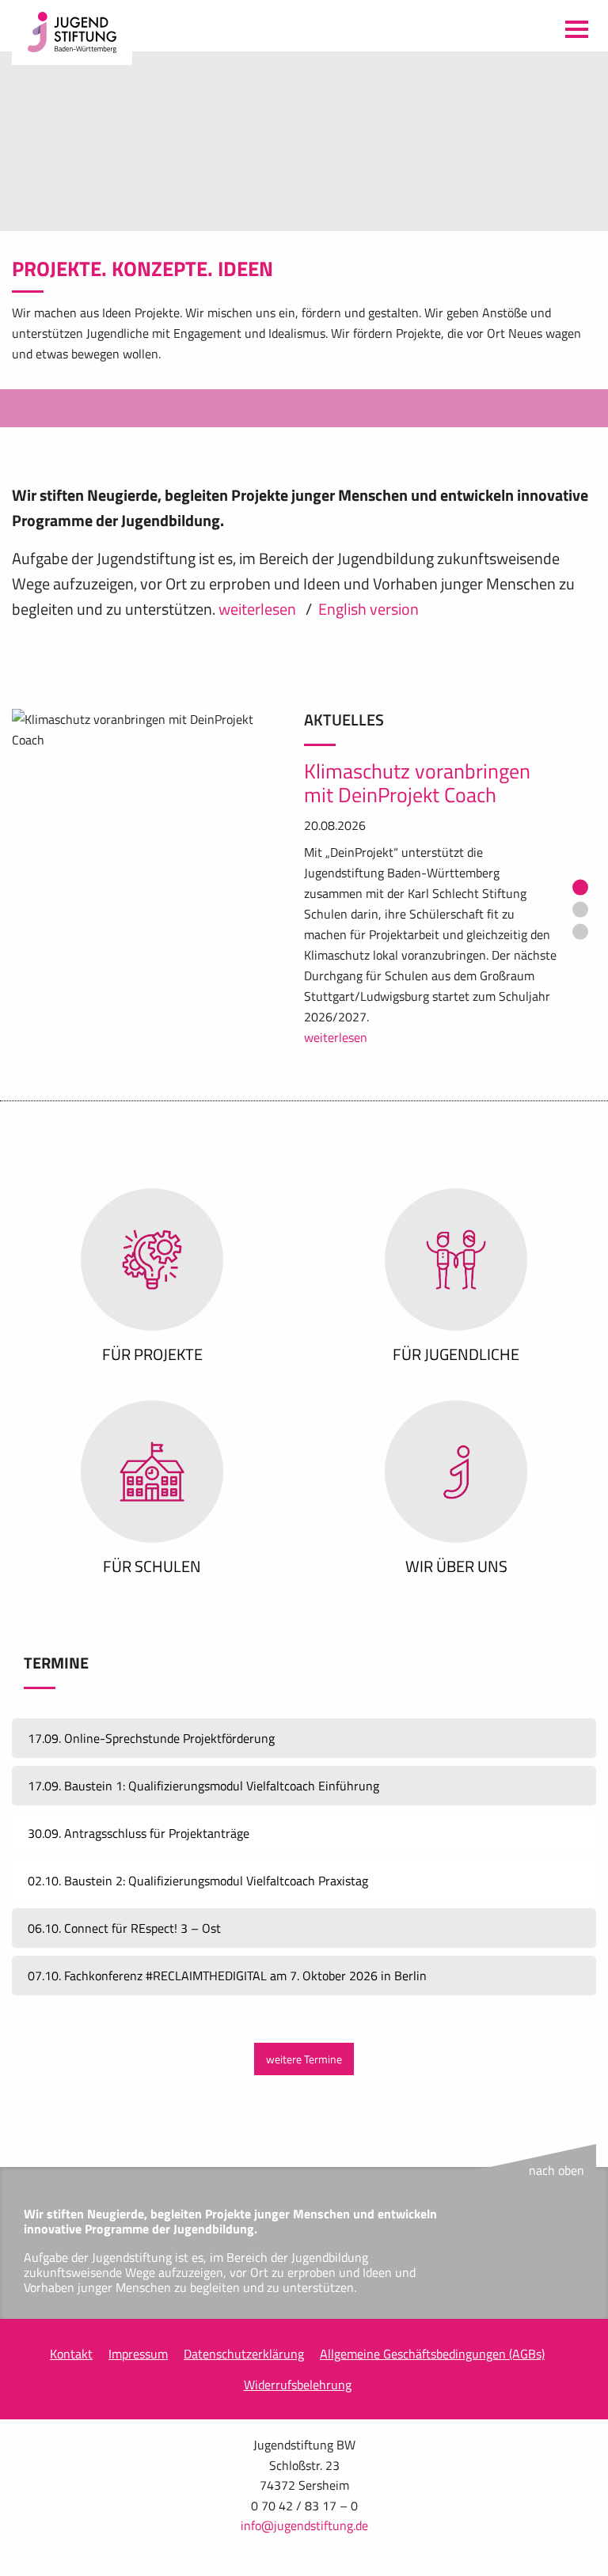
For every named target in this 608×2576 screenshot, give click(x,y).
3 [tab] (580, 911)
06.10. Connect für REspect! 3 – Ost (124, 1907)
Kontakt (71, 2333)
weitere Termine (304, 2039)
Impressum (138, 2333)
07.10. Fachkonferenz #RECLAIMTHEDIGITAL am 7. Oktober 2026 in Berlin (227, 1955)
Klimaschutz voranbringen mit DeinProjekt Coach (417, 763)
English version (369, 588)
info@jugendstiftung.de (304, 2505)
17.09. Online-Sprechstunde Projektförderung (151, 1718)
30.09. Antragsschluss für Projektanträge (139, 1813)
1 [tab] (580, 867)
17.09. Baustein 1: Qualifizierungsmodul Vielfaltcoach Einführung (203, 1765)
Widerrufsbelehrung (298, 2364)
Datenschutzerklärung (244, 2333)
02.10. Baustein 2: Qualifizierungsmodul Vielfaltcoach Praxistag (198, 1860)
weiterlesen (259, 588)
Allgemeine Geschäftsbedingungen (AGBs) (432, 2333)
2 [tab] (580, 889)
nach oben (557, 2150)
